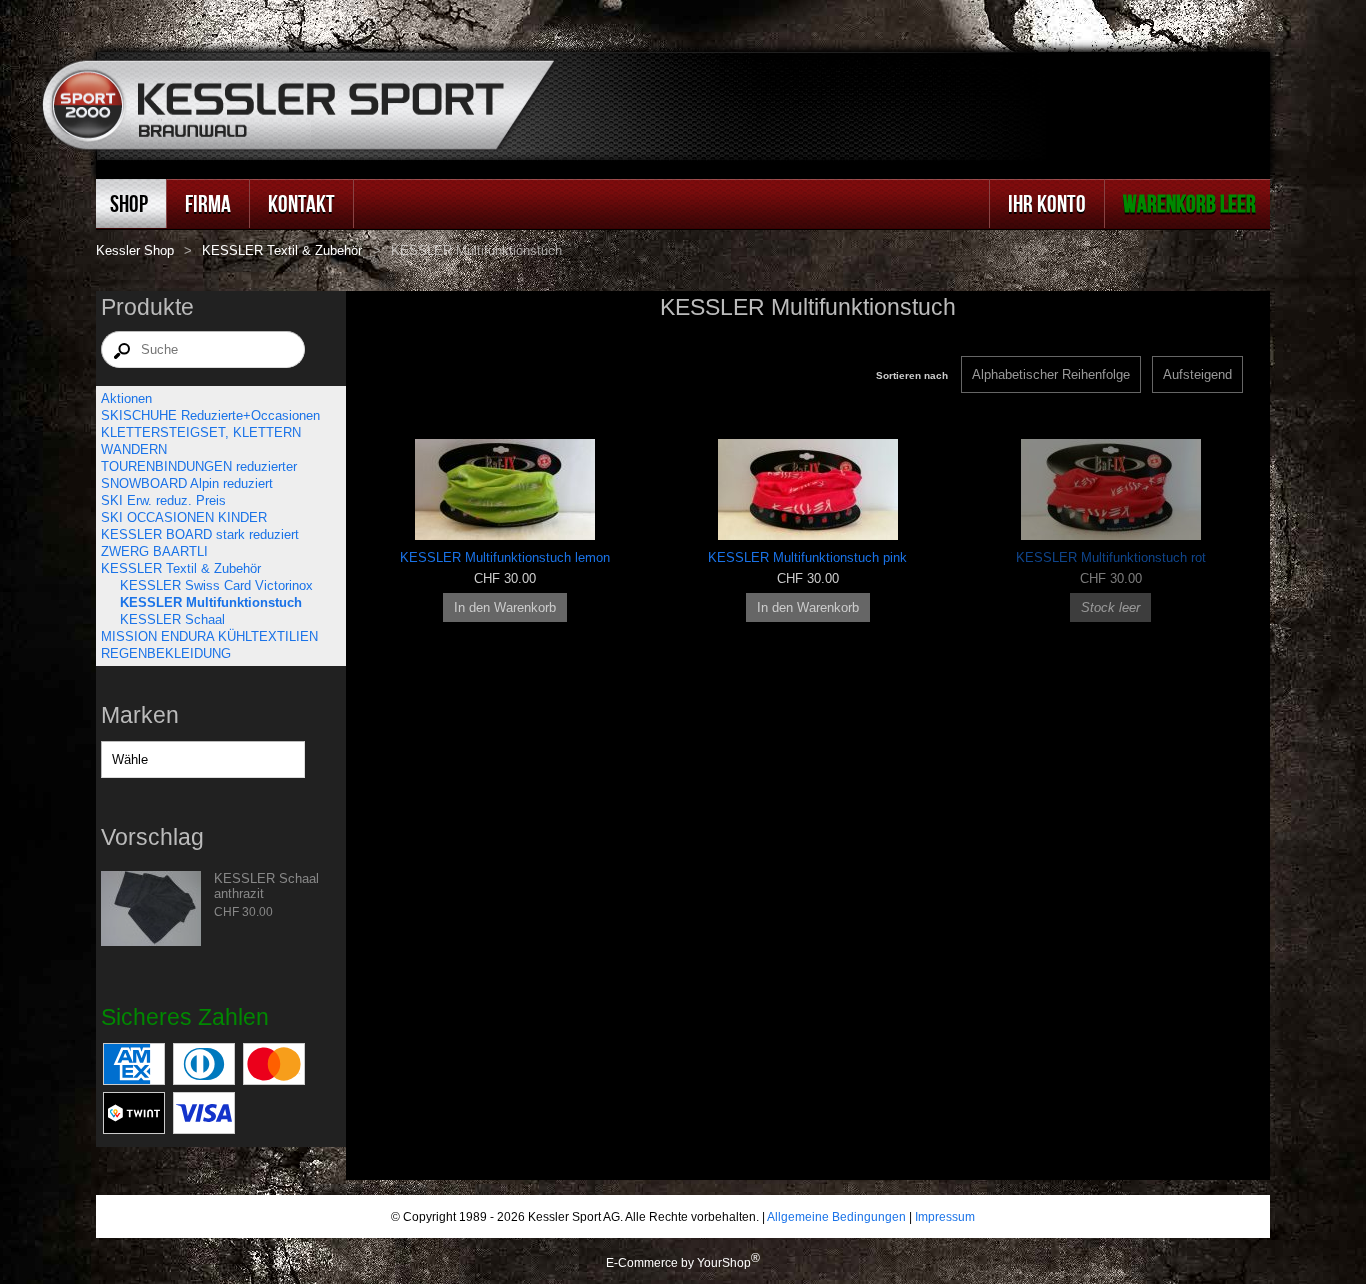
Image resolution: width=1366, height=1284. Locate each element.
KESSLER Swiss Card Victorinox (216, 585)
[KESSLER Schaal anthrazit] (151, 910)
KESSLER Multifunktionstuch (211, 602)
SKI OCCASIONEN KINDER (184, 517)
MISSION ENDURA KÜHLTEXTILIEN (209, 636)
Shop (129, 203)
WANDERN (134, 449)
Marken (140, 715)
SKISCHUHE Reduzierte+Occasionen (210, 415)
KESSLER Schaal (172, 619)
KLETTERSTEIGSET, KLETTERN (201, 432)
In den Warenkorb (505, 607)
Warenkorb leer (1189, 203)
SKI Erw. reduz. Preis (163, 500)
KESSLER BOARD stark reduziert (200, 534)
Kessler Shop (135, 250)
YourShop (724, 1262)
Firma (208, 203)
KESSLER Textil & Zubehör (282, 250)
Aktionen (126, 398)
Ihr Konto (1047, 203)
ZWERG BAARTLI (154, 551)
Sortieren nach (912, 375)
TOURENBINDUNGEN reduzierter (199, 466)
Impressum (945, 1216)
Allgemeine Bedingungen (836, 1216)
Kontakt (301, 203)
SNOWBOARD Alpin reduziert (187, 483)
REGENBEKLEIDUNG (166, 653)
